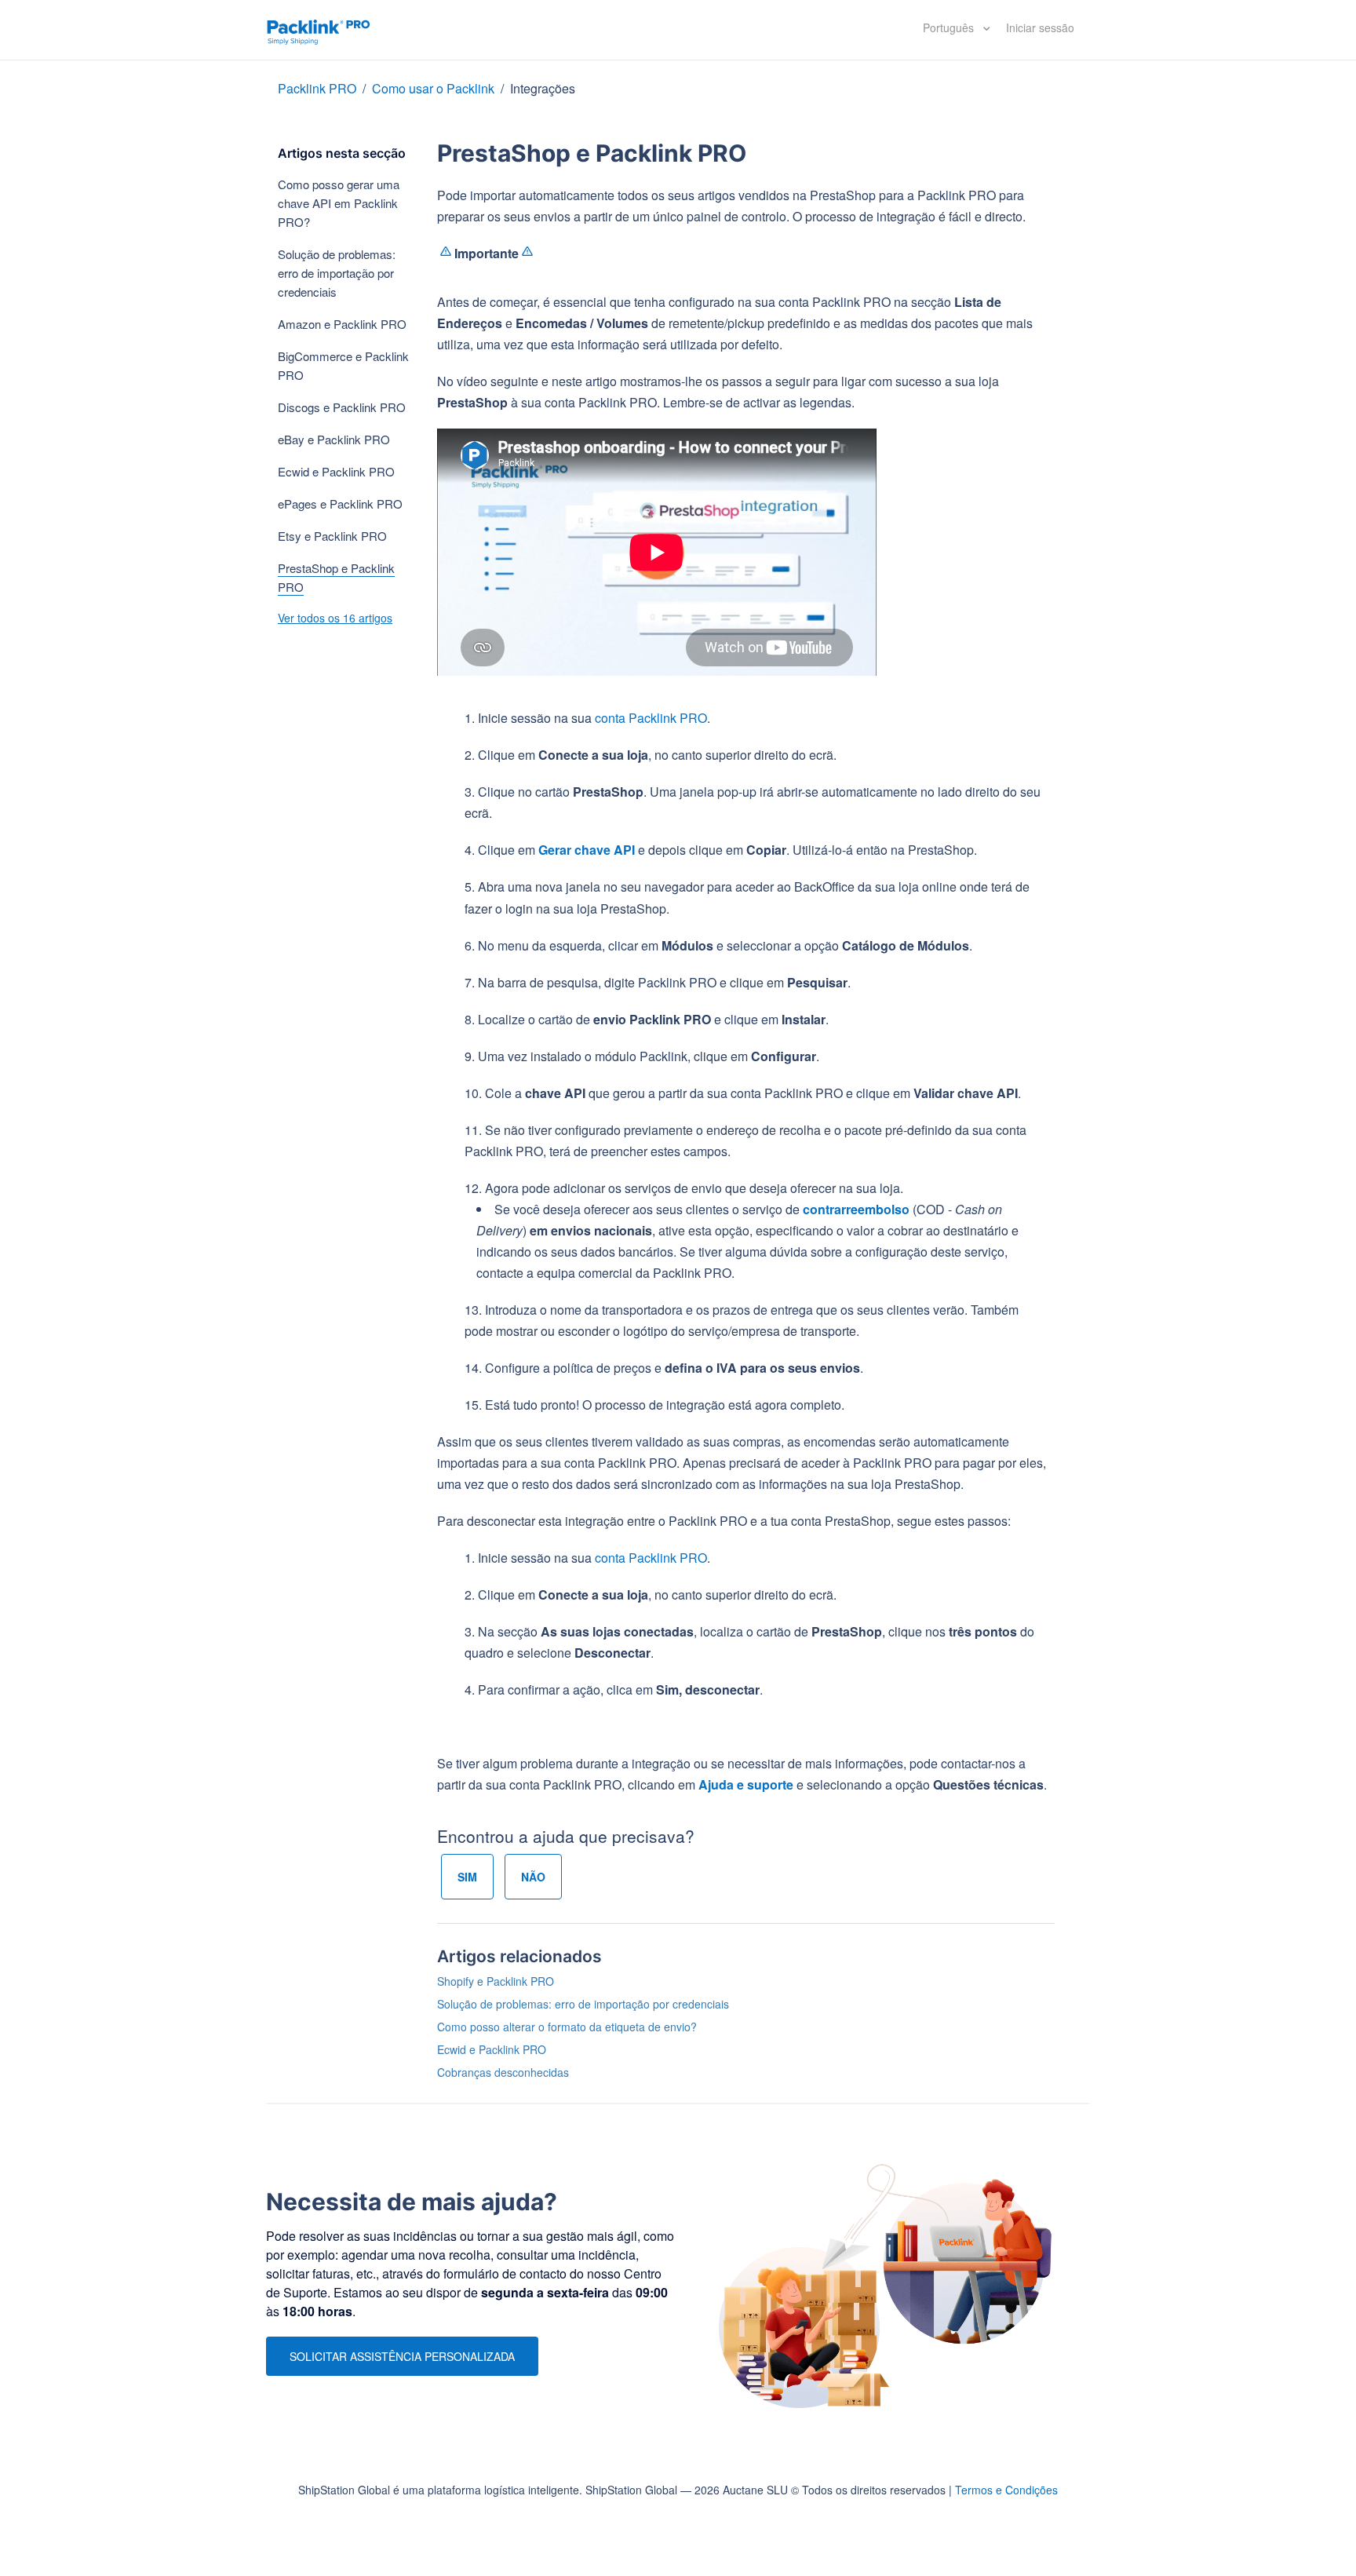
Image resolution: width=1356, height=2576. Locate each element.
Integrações (543, 88)
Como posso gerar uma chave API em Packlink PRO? (339, 203)
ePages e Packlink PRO (340, 504)
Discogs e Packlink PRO (342, 407)
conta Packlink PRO (651, 718)
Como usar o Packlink (433, 88)
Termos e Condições (1006, 2490)
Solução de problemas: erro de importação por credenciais (337, 273)
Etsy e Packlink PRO (332, 536)
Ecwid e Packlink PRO (336, 471)
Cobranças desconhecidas (503, 2072)
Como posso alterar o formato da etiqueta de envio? (567, 2027)
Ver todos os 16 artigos (335, 618)
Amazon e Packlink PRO (342, 324)
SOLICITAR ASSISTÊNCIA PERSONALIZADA (402, 2356)
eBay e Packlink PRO (334, 439)
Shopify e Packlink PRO (496, 1981)
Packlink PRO (317, 88)
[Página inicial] (319, 30)
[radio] (467, 1877)
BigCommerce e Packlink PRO (343, 365)
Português (950, 27)
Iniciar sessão (1040, 27)
